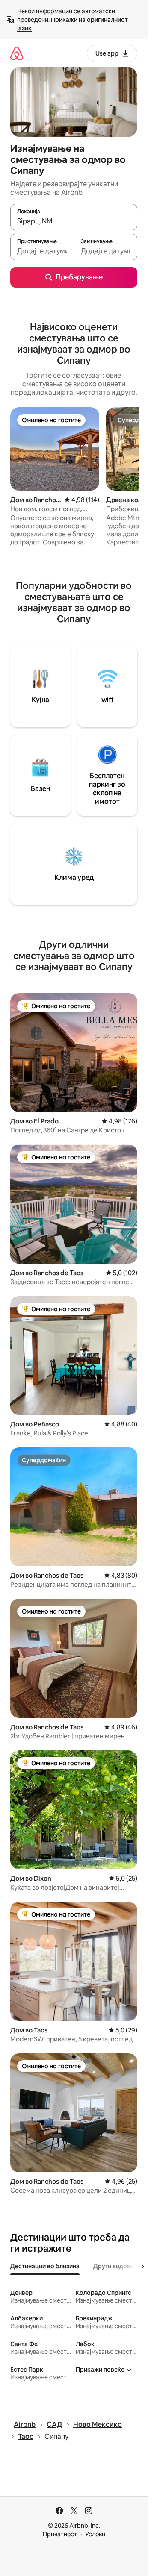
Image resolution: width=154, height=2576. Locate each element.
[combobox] (74, 221)
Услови (95, 2534)
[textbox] (42, 251)
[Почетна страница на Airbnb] (17, 53)
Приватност (60, 2534)
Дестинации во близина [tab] (45, 2266)
